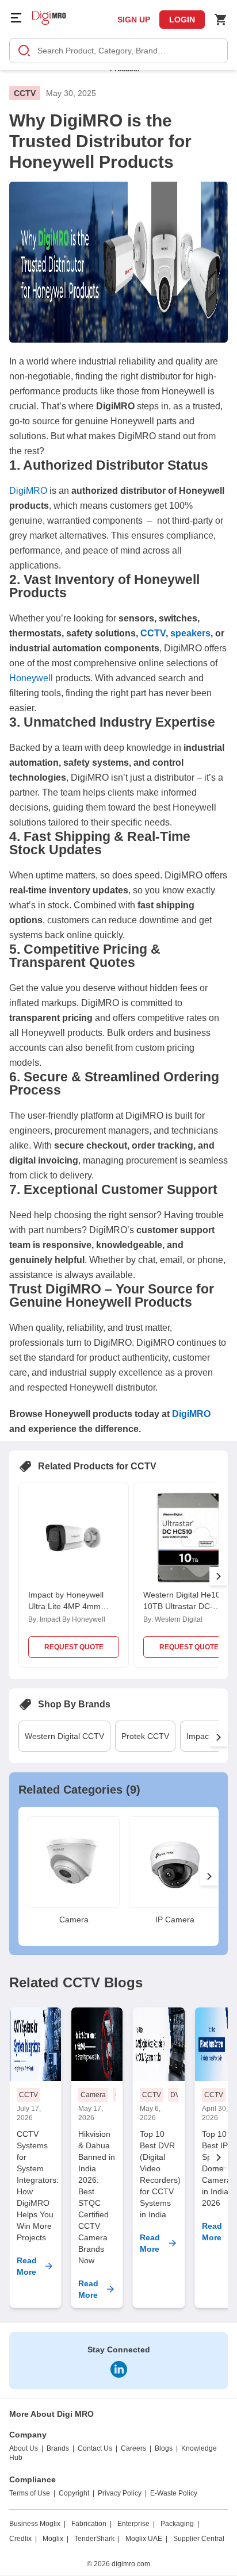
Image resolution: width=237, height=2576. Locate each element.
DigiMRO (28, 491)
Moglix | (56, 2539)
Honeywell (31, 678)
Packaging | (180, 2524)
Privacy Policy (120, 2493)
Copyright (74, 2493)
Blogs (164, 2448)
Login (182, 20)
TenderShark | (97, 2539)
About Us (24, 2448)
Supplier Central (199, 2539)
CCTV (25, 93)
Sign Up (134, 20)
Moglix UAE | (146, 2539)
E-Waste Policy (174, 2493)
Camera (93, 2095)
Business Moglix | (37, 2524)
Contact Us (95, 2448)
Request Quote (74, 1647)
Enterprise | (136, 2524)
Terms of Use (30, 2493)
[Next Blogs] (219, 2157)
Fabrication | (91, 2524)
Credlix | (23, 2539)
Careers (133, 2448)
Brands (58, 2448)
